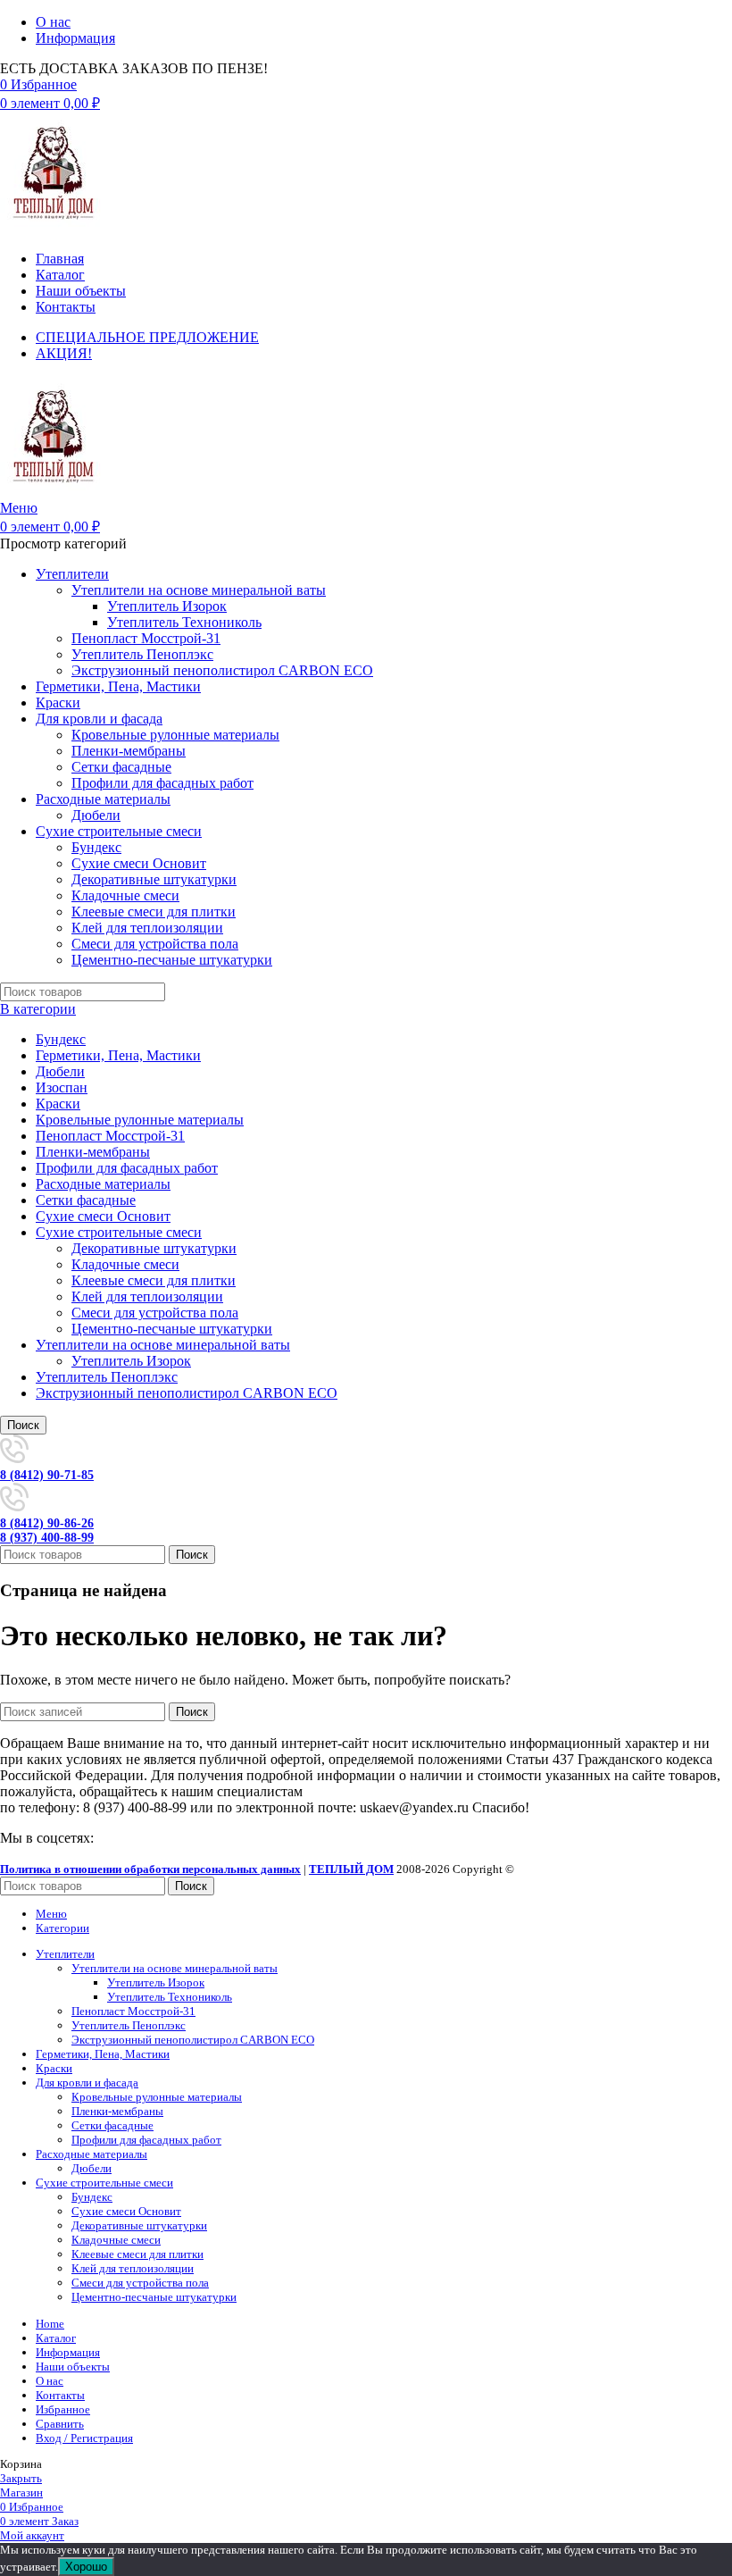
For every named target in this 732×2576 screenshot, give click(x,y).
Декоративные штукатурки (154, 879)
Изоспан (62, 1087)
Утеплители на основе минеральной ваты (199, 590)
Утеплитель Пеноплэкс (142, 654)
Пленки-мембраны (129, 751)
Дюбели (96, 815)
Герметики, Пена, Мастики (118, 1055)
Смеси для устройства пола (155, 944)
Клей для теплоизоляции (147, 928)
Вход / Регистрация (84, 2438)
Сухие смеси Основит (139, 863)
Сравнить (60, 2424)
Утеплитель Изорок (167, 606)
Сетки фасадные (121, 767)
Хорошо (86, 2567)
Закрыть (21, 2478)
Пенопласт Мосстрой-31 (146, 638)
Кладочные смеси (125, 895)
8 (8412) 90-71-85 (47, 1475)
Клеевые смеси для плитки (154, 912)
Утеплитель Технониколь (184, 622)
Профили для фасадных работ (162, 783)
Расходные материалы (103, 1184)
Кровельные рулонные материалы (175, 735)
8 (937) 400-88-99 (47, 1538)
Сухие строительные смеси (119, 1232)
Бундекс (96, 847)
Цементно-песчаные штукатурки (172, 960)
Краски (58, 1104)
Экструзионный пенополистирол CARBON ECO (222, 670)
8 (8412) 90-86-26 (47, 1523)
